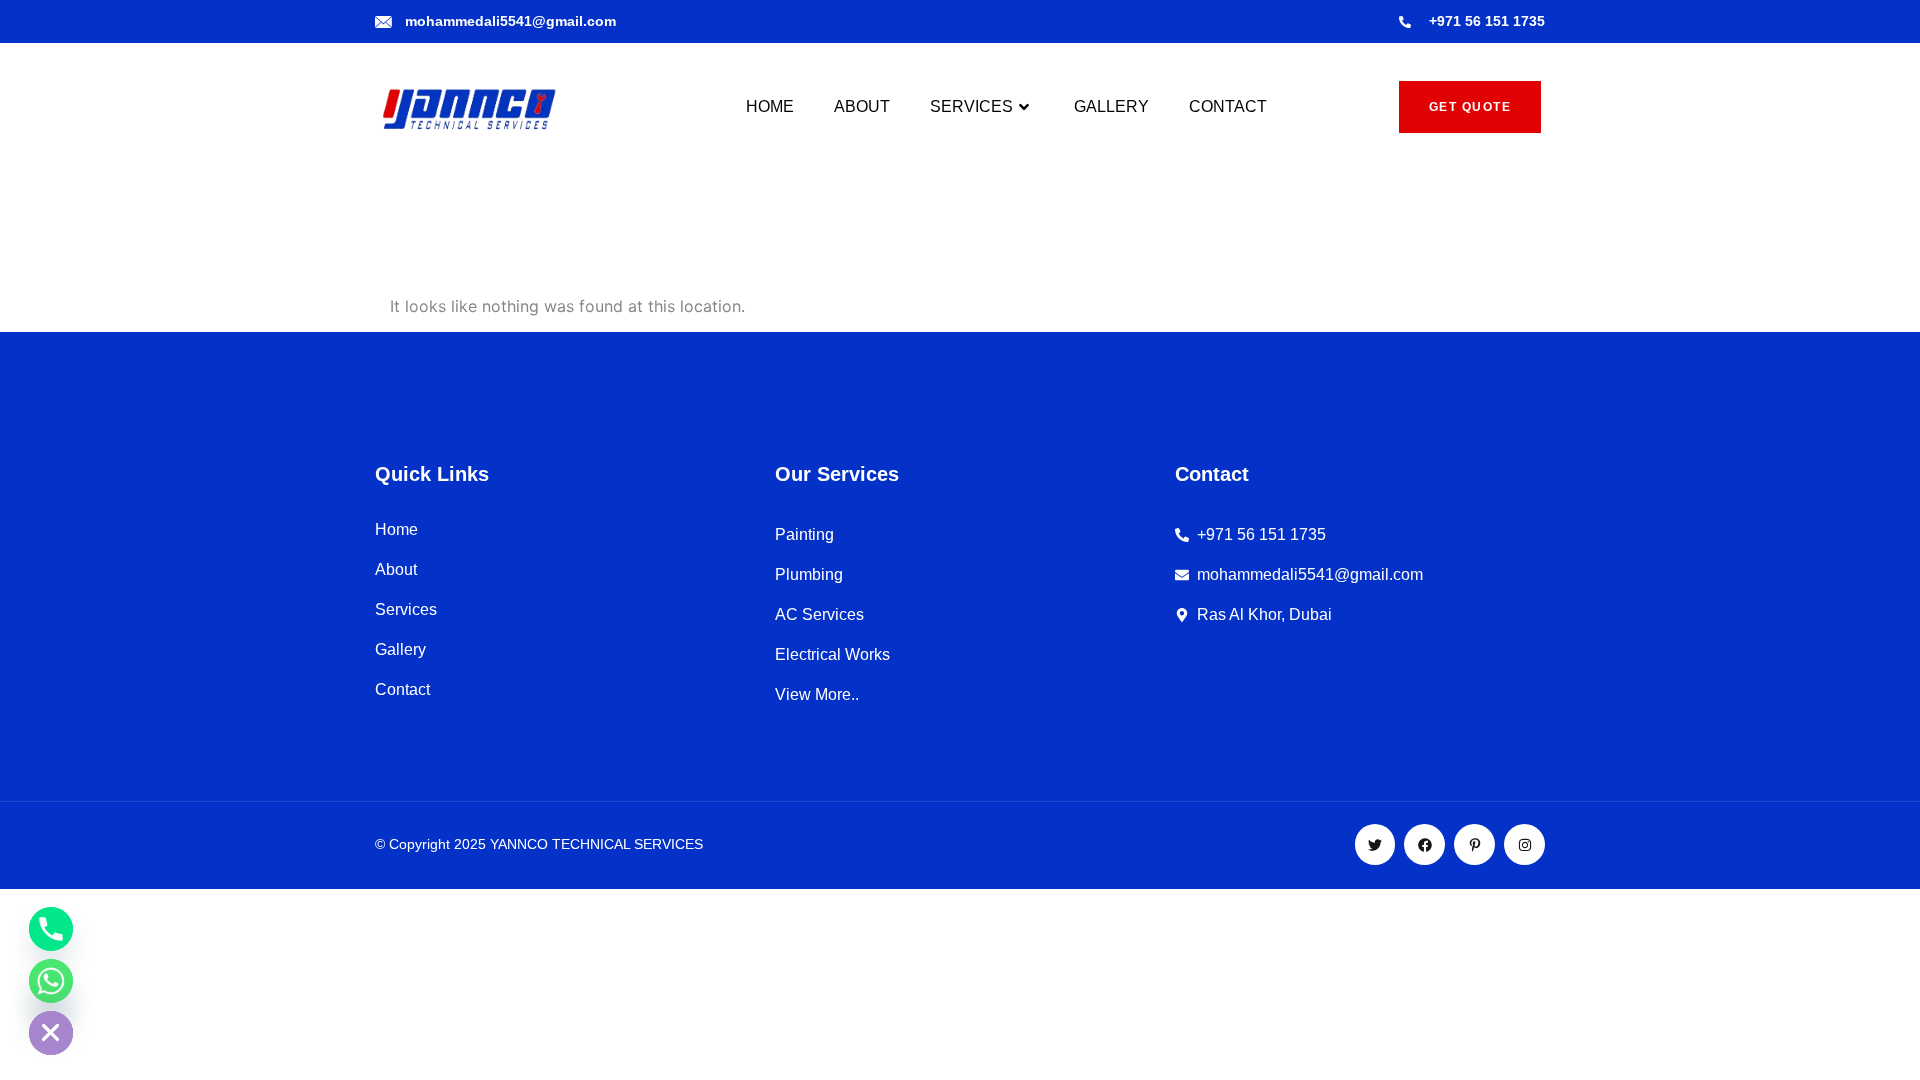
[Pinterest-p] (1474, 844)
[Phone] (51, 929)
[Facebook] (1424, 844)
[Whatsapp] (51, 981)
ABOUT (862, 106)
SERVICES (971, 106)
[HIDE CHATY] (51, 1033)
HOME (770, 106)
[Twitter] (1375, 844)
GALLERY (1111, 106)
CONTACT (1228, 106)
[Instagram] (1524, 844)
